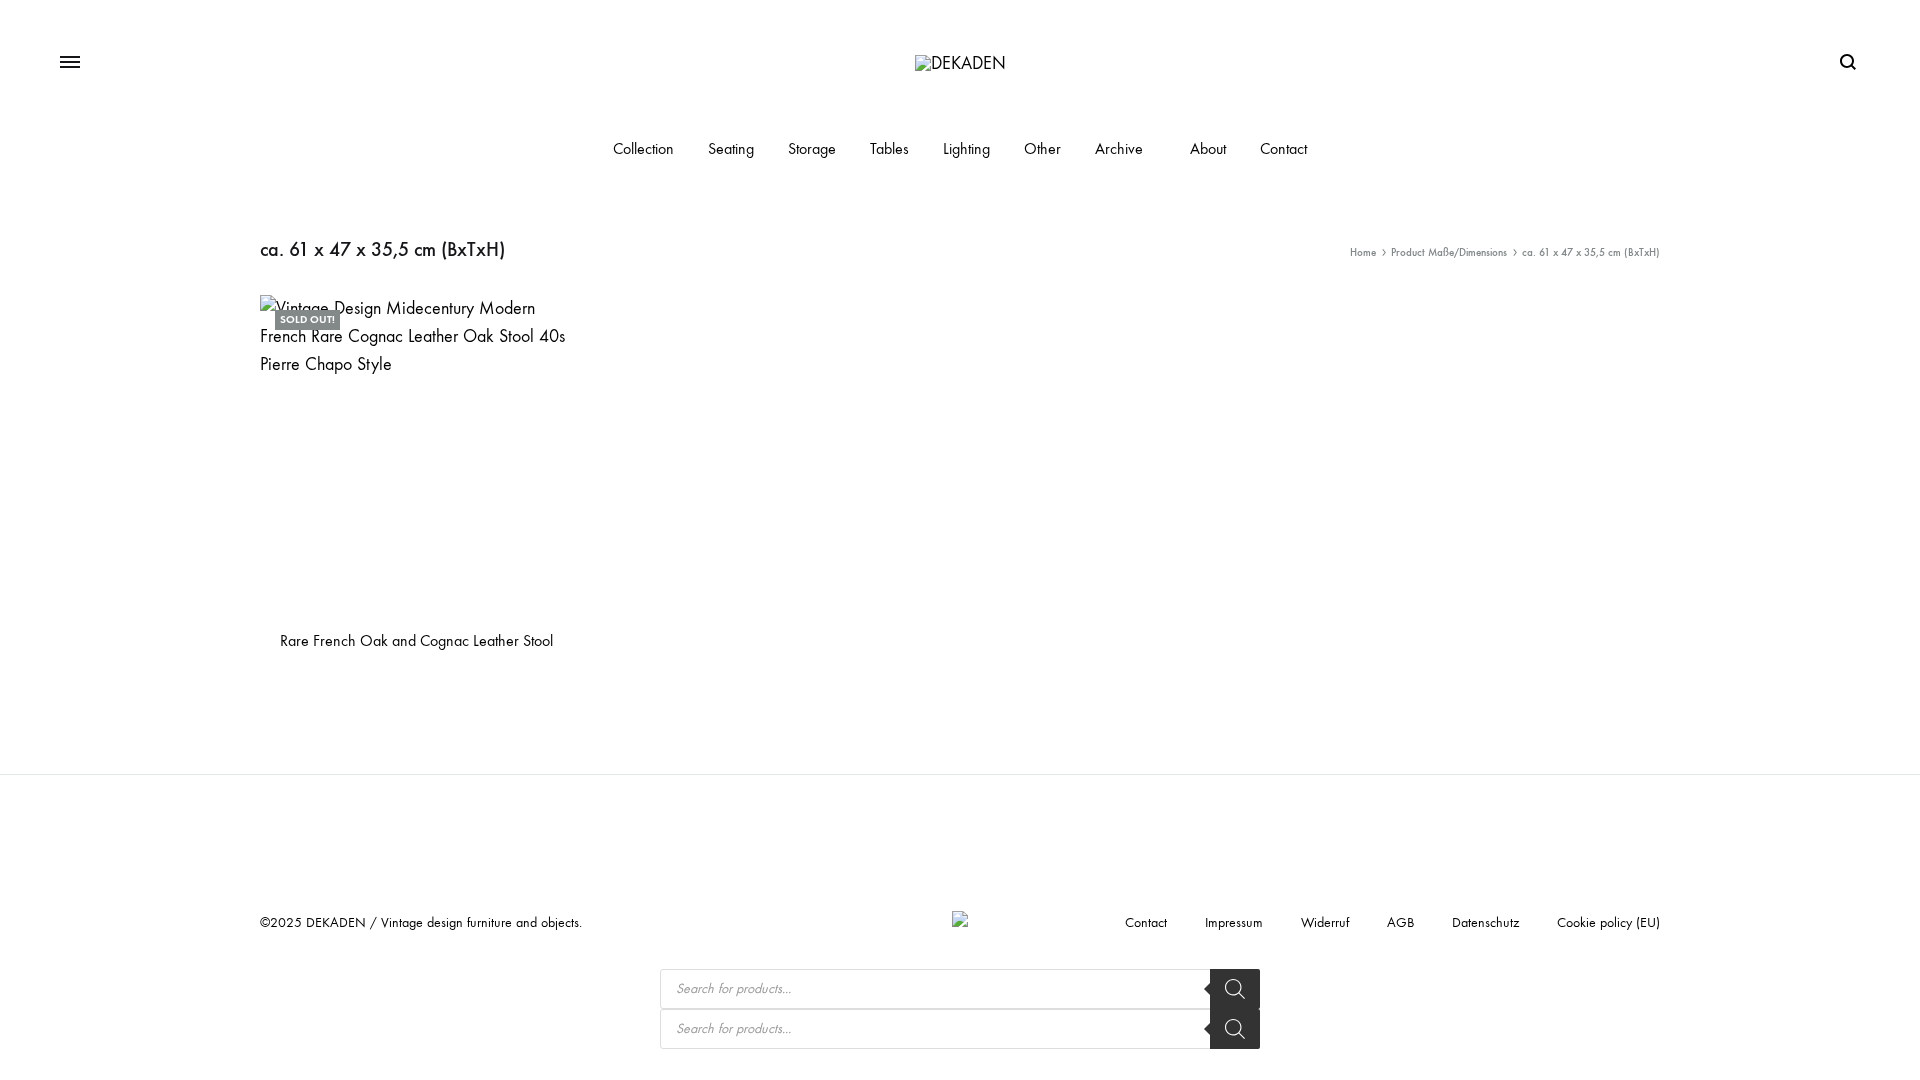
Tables (889, 148)
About (1208, 148)
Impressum (1234, 922)
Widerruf (1325, 922)
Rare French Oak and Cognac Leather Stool (416, 640)
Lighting (966, 148)
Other (1042, 148)
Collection (643, 148)
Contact (1283, 148)
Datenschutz (1485, 922)
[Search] (1235, 989)
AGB (1400, 922)
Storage (812, 148)
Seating (731, 148)
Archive (1119, 148)
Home (1363, 252)
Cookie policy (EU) (1608, 922)
